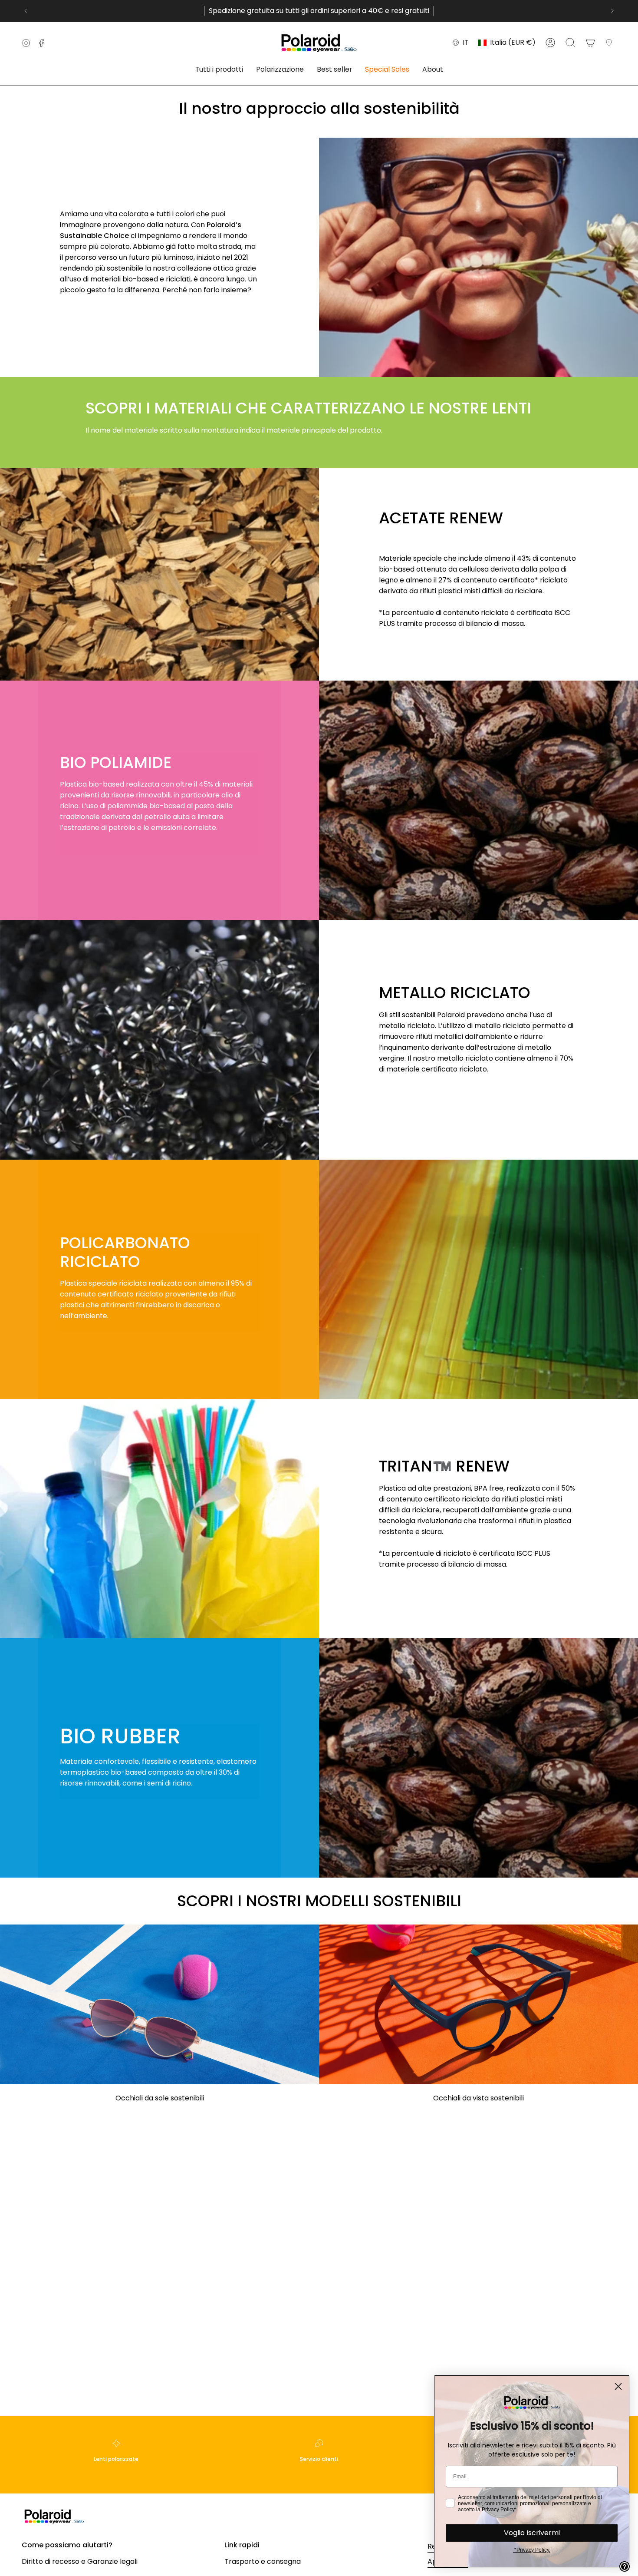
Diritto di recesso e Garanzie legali (80, 2561)
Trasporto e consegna (263, 2561)
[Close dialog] (618, 2386)
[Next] (612, 11)
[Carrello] (590, 43)
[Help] (625, 2566)
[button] (219, 70)
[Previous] (26, 11)
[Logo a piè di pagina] (54, 2516)
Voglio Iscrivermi (532, 2533)
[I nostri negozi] (611, 43)
